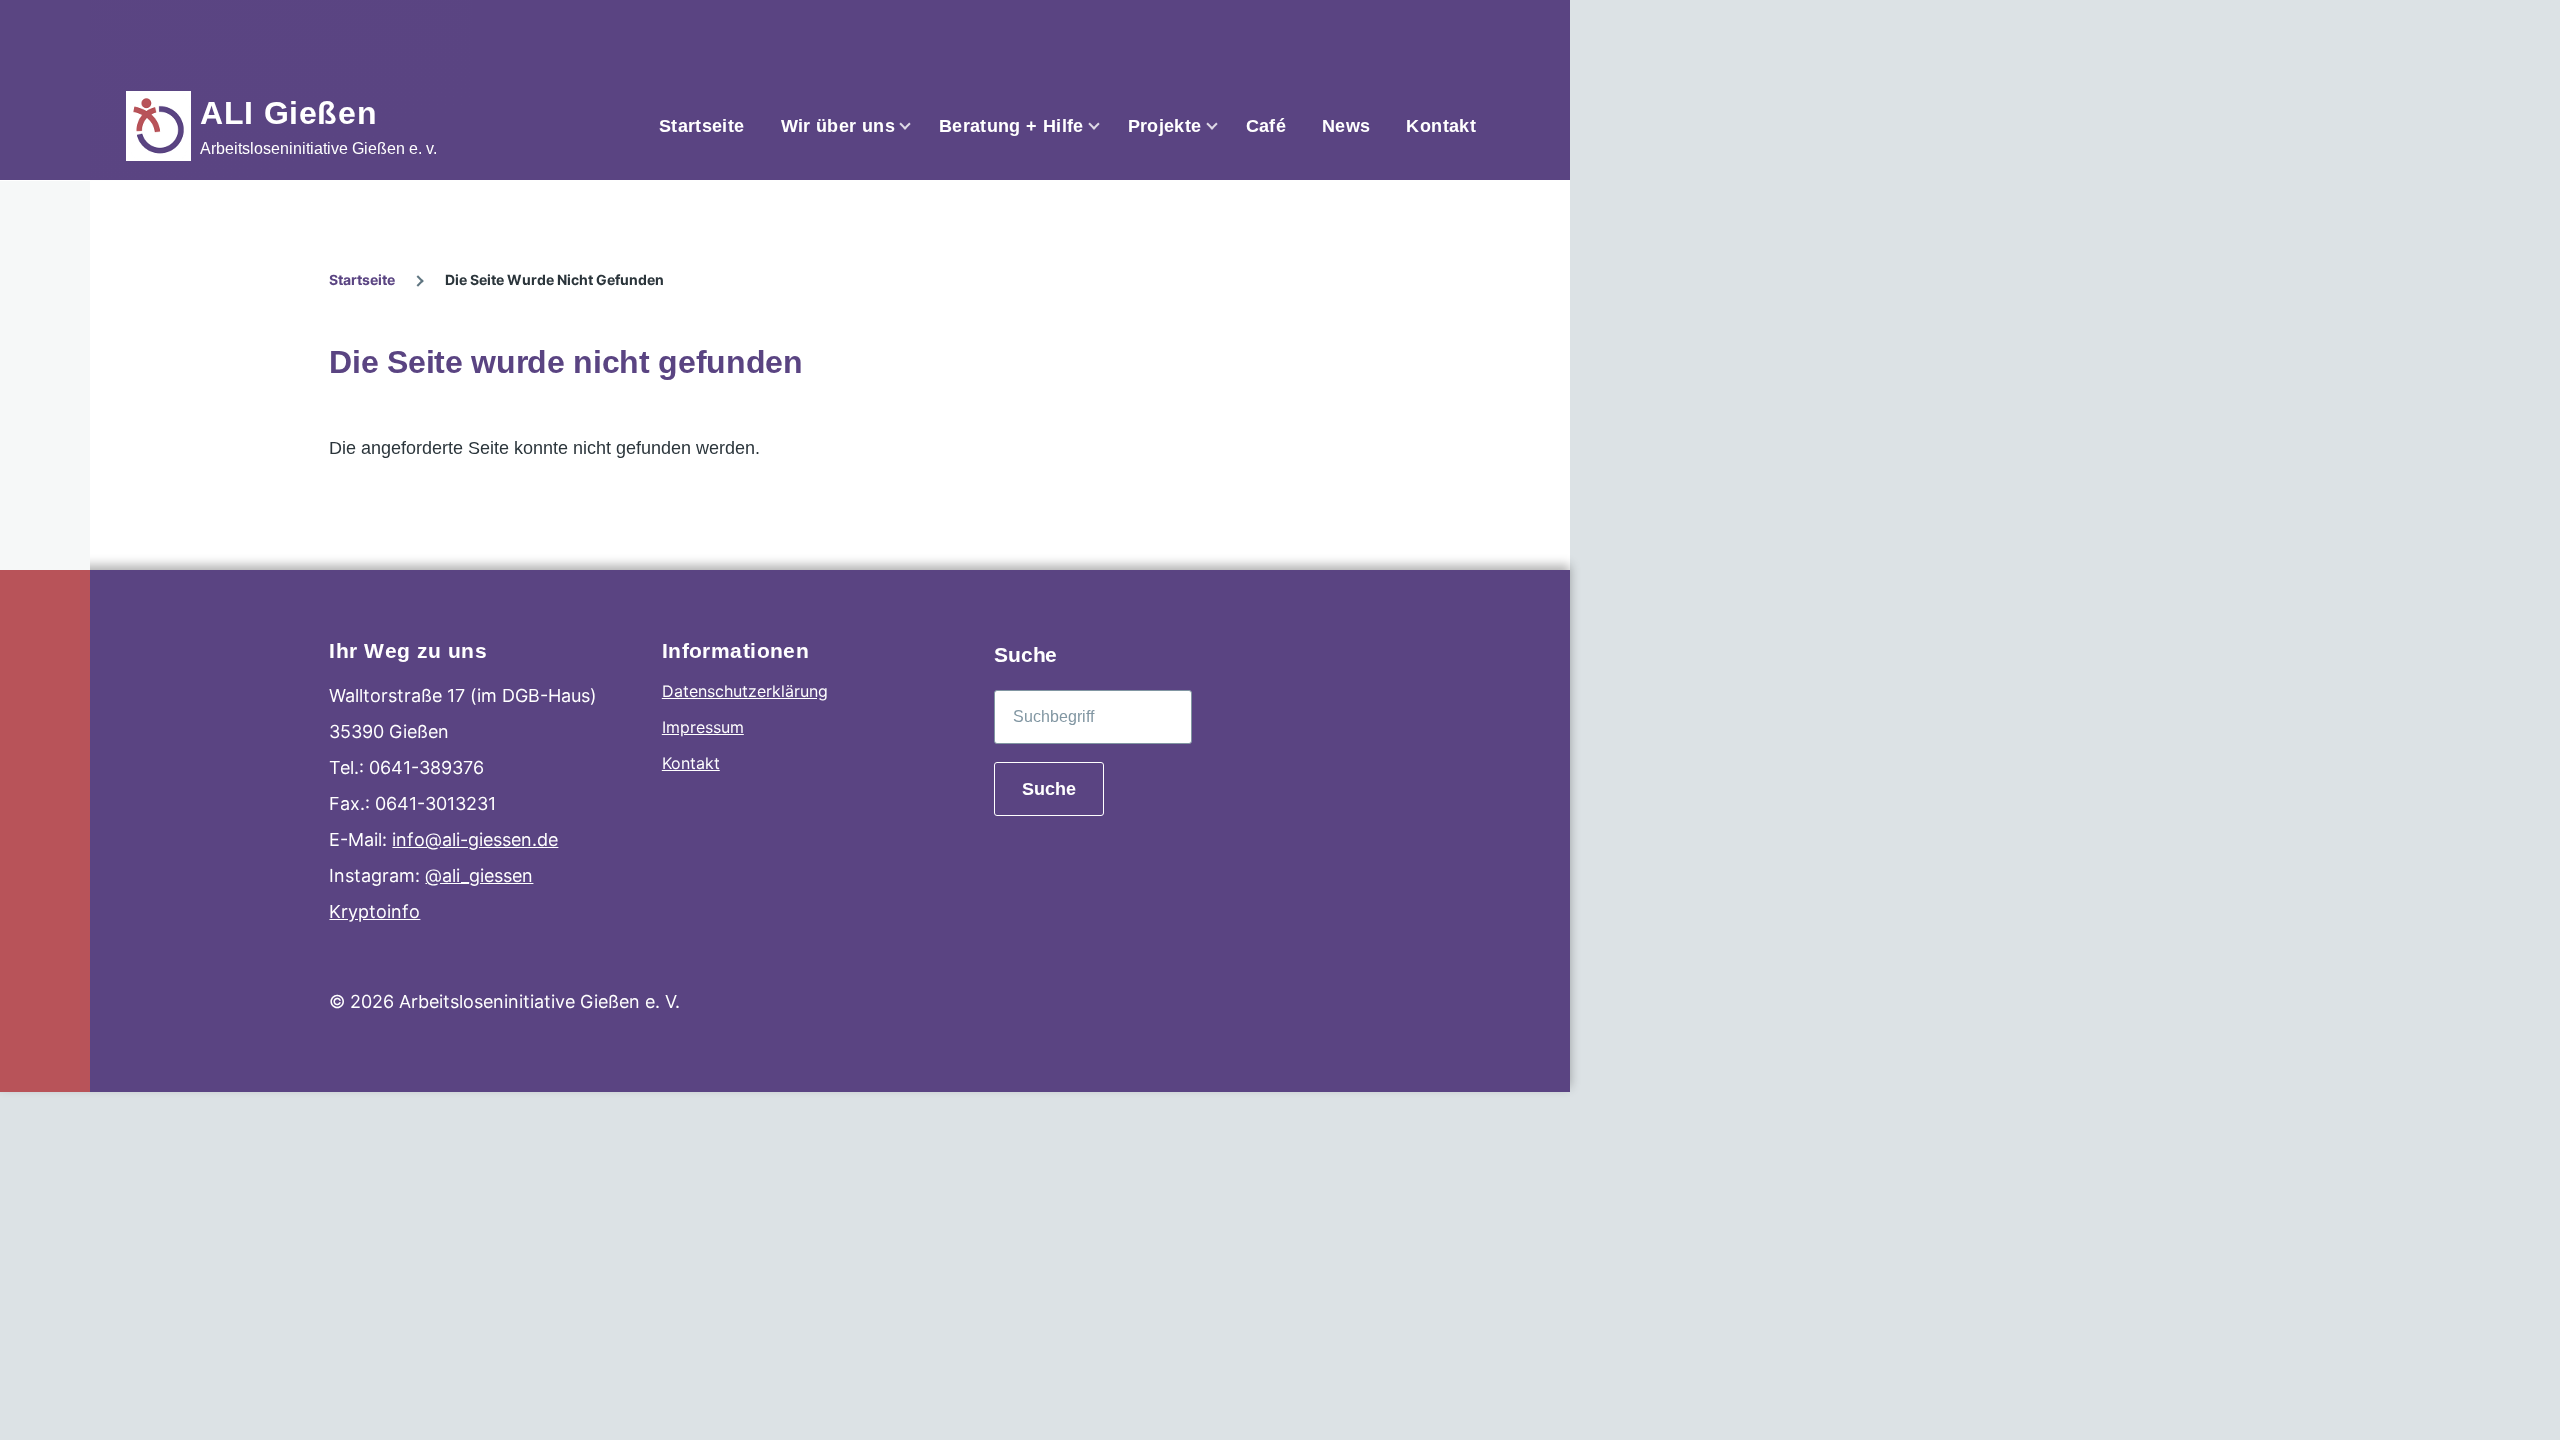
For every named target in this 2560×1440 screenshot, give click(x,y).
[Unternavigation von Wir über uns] (917, 126)
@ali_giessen (479, 875)
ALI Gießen (288, 113)
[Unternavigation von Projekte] (1224, 126)
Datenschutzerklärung (745, 691)
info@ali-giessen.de (475, 839)
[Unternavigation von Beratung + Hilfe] (1106, 126)
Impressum (703, 727)
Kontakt (691, 763)
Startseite (362, 279)
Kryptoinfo (374, 911)
